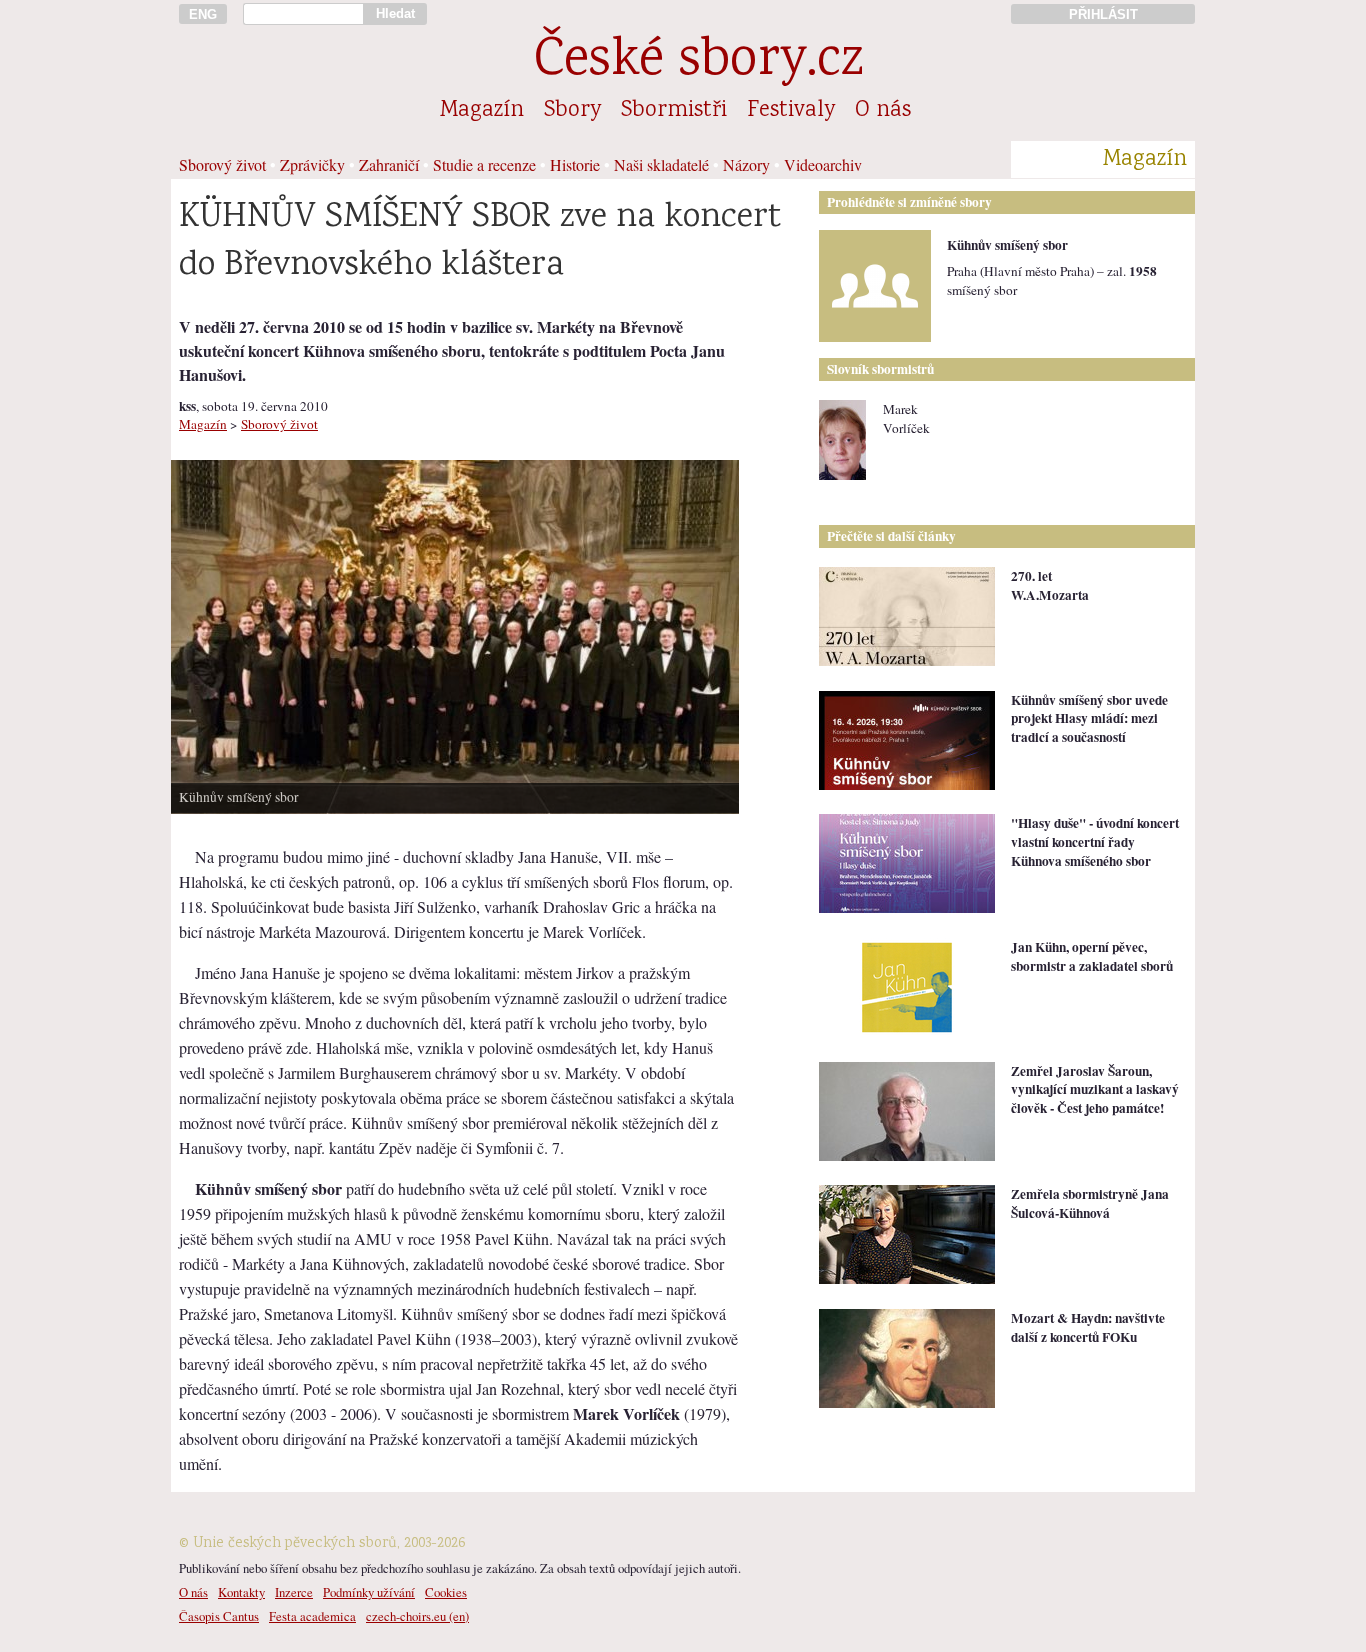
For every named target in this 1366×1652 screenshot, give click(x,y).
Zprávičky (312, 164)
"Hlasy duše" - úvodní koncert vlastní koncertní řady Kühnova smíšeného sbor (1095, 841)
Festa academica (312, 1616)
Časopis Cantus (219, 1616)
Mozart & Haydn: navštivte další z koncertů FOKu (1088, 1327)
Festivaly (791, 111)
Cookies (446, 1592)
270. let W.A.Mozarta (1050, 585)
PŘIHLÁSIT (1103, 14)
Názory (746, 164)
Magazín (482, 111)
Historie (575, 164)
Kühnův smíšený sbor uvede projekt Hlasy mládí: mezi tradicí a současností (1089, 718)
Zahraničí (389, 164)
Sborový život (222, 164)
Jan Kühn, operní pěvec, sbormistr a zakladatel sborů (1092, 956)
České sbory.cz (698, 62)
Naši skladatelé (661, 164)
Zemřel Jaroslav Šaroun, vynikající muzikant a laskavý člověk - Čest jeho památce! (1095, 1089)
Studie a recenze (484, 164)
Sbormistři (674, 111)
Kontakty (241, 1592)
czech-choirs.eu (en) (417, 1616)
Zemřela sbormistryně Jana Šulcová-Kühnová (1090, 1203)
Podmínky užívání (369, 1592)
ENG (203, 14)
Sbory (572, 111)
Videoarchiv (823, 164)
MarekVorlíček (906, 418)
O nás (883, 111)
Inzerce (294, 1592)
